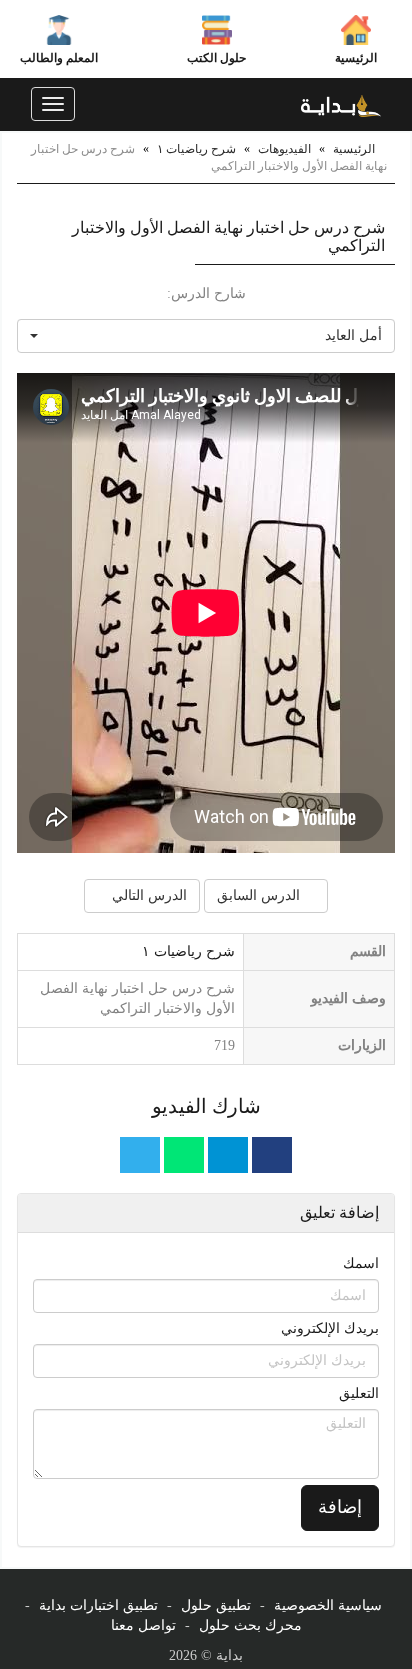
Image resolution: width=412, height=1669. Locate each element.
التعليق (359, 1393)
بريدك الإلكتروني (330, 1328)
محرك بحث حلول (250, 1625)
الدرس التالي (147, 895)
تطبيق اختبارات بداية (98, 1605)
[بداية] (341, 104)
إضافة (340, 1507)
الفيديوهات (284, 149)
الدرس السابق (260, 895)
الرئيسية (356, 58)
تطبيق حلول (216, 1605)
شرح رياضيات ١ (196, 149)
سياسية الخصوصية (328, 1605)
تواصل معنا (143, 1625)
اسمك (361, 1263)
